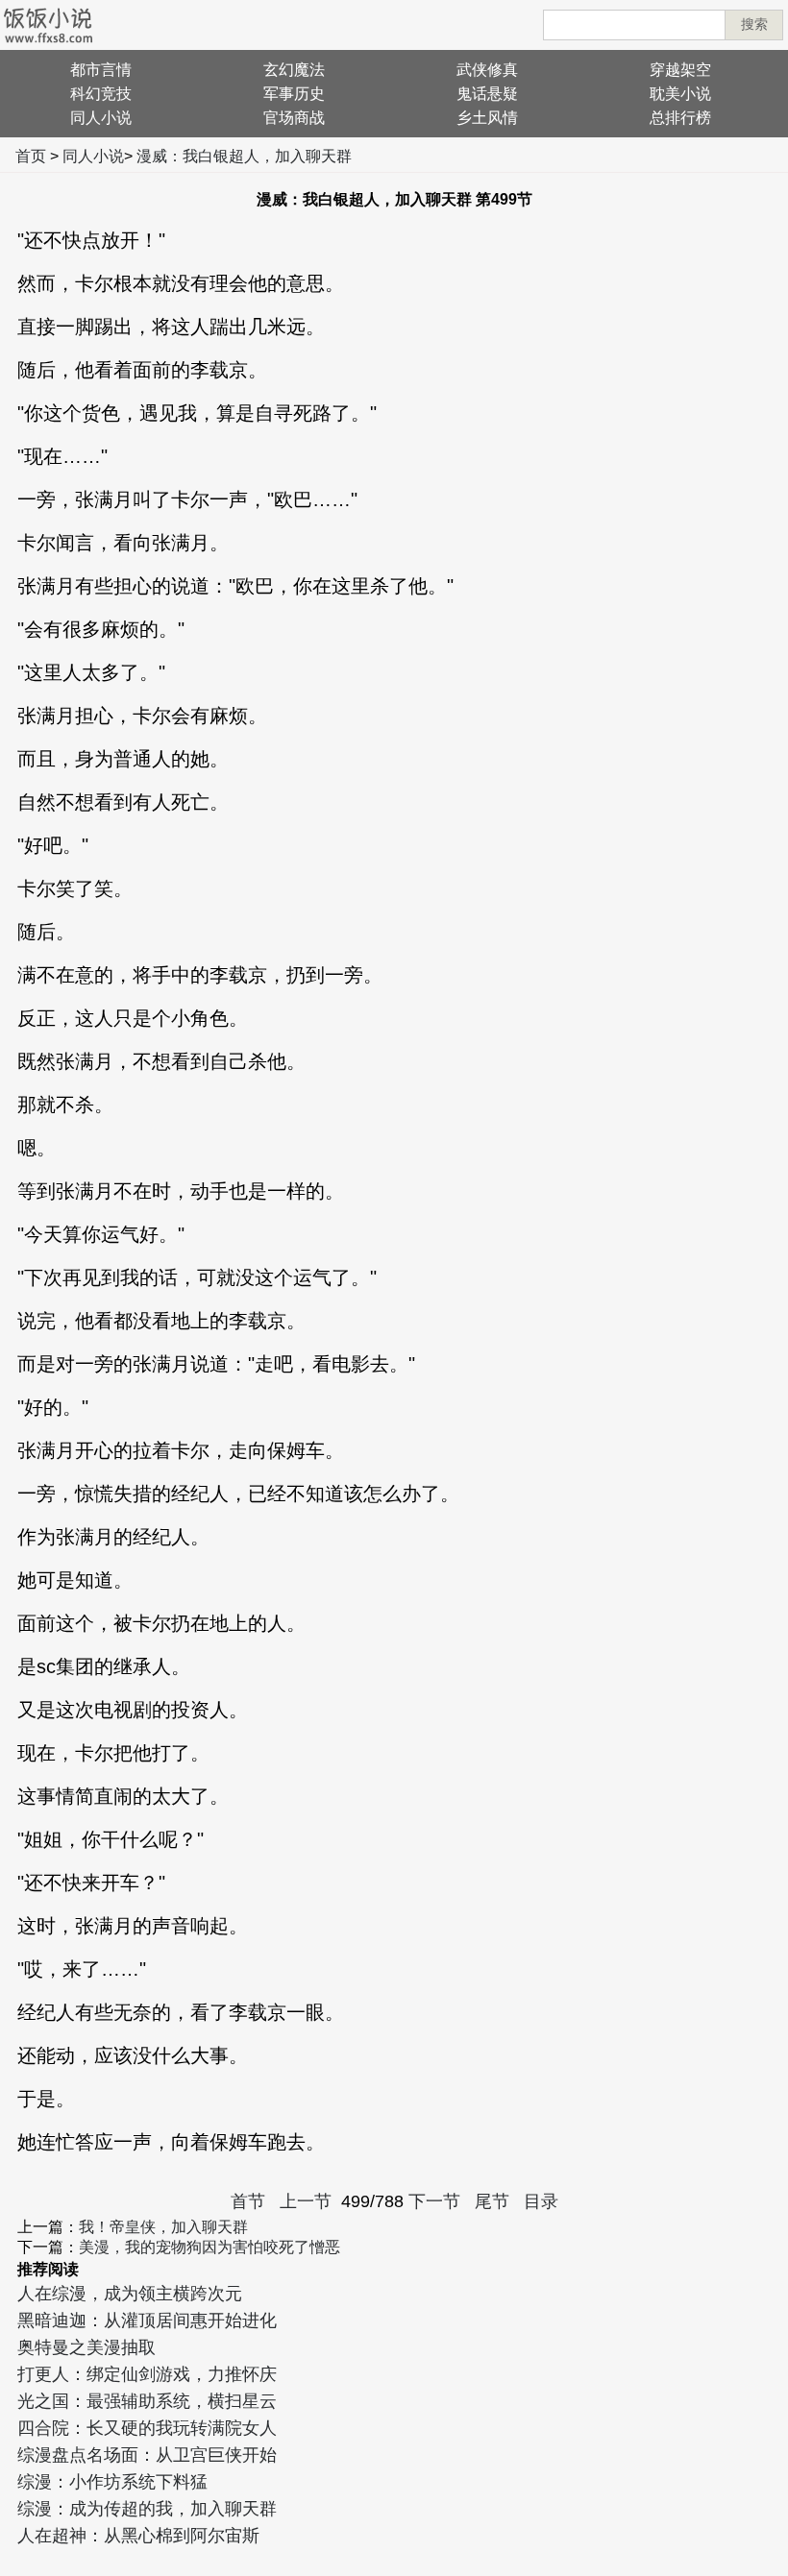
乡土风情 (487, 118)
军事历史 (294, 94)
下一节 (434, 2201)
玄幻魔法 (294, 70)
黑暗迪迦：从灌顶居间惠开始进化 (147, 2321)
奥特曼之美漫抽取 (86, 2347)
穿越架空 (680, 70)
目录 (541, 2201)
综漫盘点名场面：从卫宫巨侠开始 (147, 2455)
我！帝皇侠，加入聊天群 (163, 2227)
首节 (248, 2201)
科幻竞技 (101, 94)
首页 (31, 156)
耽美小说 (680, 94)
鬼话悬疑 (487, 94)
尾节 (492, 2201)
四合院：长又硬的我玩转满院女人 (147, 2428)
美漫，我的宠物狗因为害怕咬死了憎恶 (209, 2247)
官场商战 (294, 118)
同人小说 (101, 118)
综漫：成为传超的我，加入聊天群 (147, 2509)
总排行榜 (680, 118)
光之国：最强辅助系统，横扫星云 (147, 2401)
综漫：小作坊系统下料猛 (112, 2482)
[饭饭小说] (48, 25)
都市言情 (101, 70)
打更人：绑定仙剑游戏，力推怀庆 (147, 2374)
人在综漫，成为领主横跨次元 (130, 2294)
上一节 (306, 2201)
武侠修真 (487, 70)
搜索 (754, 24)
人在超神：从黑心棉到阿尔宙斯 (138, 2536)
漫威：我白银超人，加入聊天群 (244, 156)
